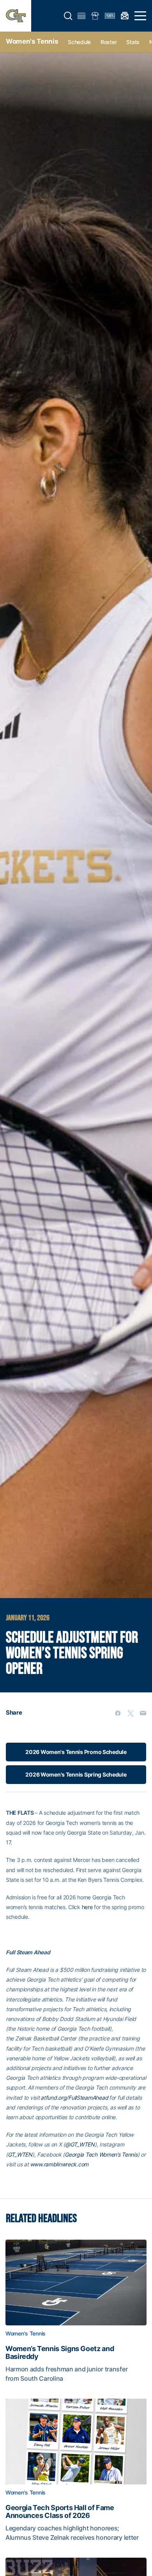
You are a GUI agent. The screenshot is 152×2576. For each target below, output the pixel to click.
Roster (109, 42)
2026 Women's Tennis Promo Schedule (76, 1752)
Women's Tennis (32, 41)
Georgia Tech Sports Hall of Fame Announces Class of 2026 (60, 2512)
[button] (68, 16)
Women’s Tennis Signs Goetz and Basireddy (60, 2353)
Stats (133, 42)
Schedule (79, 42)
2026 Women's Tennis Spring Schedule (76, 1774)
